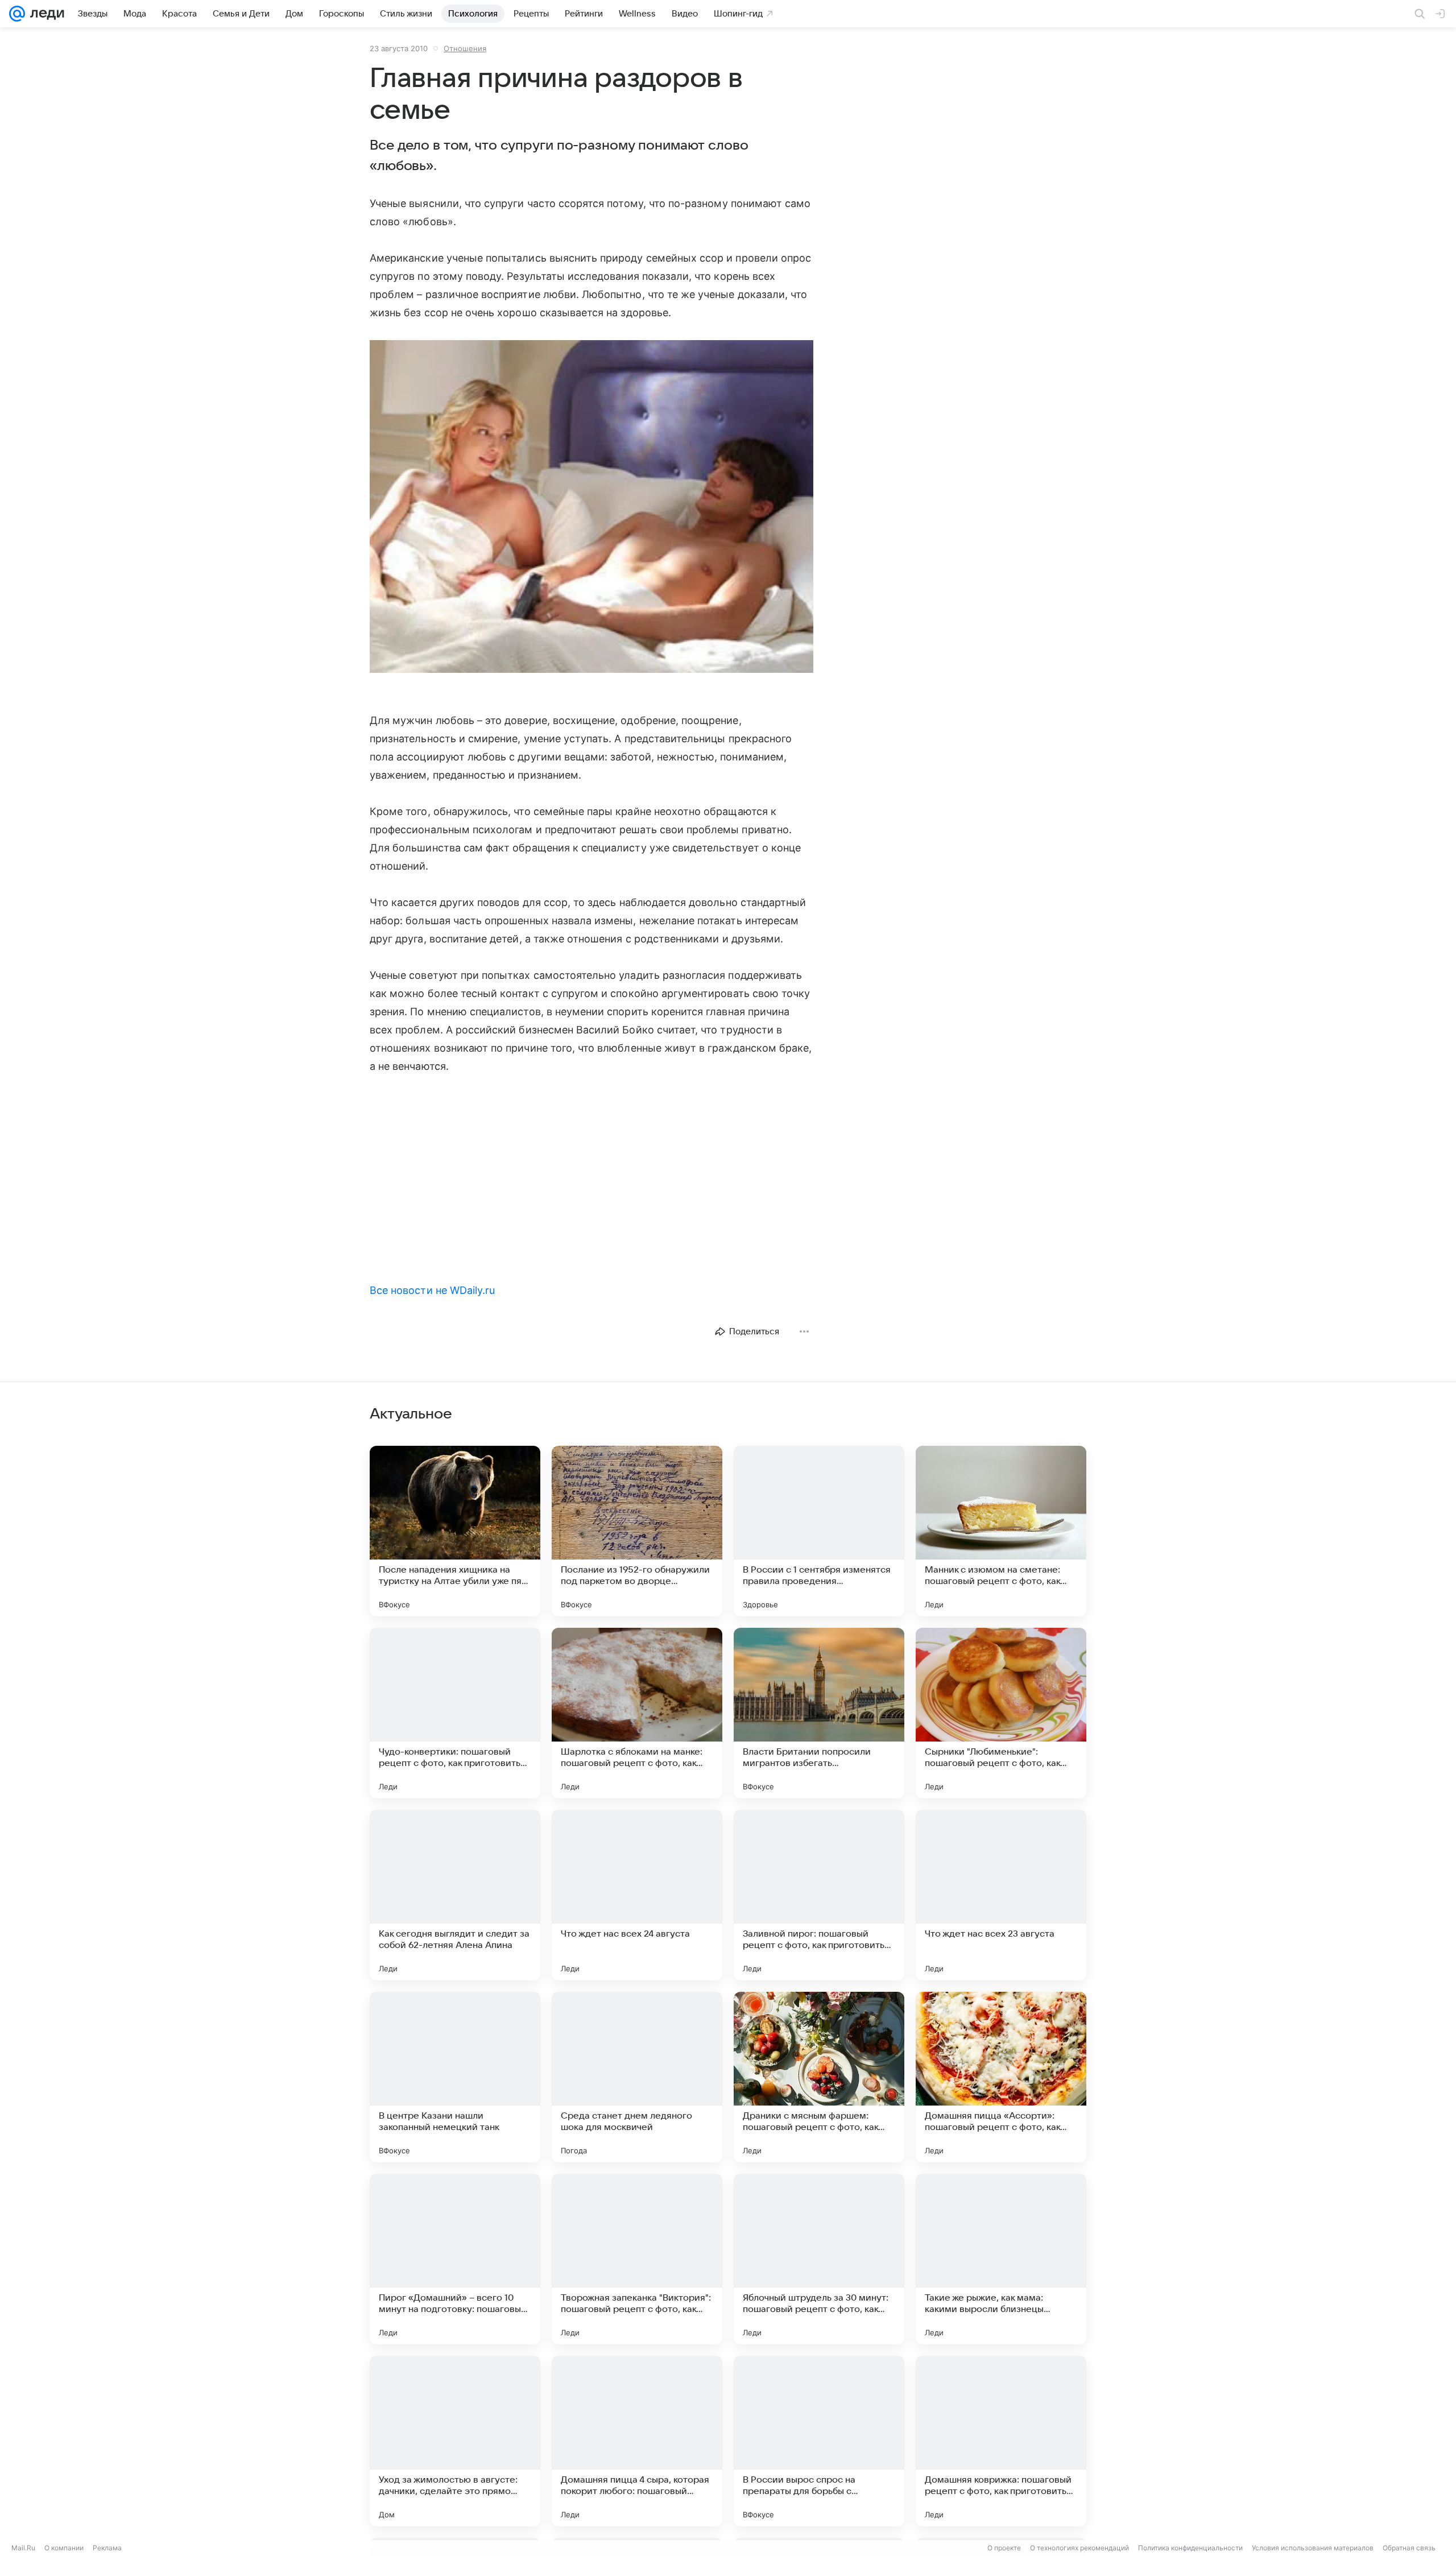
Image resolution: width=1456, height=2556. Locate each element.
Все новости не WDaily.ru (432, 1290)
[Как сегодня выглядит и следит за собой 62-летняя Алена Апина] (455, 1895)
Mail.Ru (23, 2548)
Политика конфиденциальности (1190, 2548)
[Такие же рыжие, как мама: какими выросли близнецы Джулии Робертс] (1001, 2259)
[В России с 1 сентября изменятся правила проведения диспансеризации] (819, 1531)
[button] (591, 508)
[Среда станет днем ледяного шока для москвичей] (637, 2077)
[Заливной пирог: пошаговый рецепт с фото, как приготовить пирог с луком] (819, 1895)
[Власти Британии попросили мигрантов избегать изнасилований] (819, 1713)
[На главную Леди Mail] (45, 14)
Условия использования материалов (1313, 2548)
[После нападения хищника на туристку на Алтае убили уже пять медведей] (455, 1531)
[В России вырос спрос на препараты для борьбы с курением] (819, 2441)
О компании (64, 2548)
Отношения (465, 48)
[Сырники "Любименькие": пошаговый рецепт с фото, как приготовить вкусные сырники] (1001, 1713)
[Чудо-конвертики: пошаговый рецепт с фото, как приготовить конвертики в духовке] (455, 1713)
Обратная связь (1409, 2548)
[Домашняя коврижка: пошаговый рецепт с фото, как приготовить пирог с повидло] (1001, 2441)
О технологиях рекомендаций (1079, 2548)
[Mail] (17, 14)
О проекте (1004, 2548)
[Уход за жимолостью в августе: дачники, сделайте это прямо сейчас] (455, 2441)
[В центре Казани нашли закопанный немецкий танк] (455, 2077)
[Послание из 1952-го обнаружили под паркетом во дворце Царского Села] (637, 1531)
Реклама (107, 2548)
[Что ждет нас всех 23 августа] (1001, 1895)
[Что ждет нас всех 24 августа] (637, 1895)
